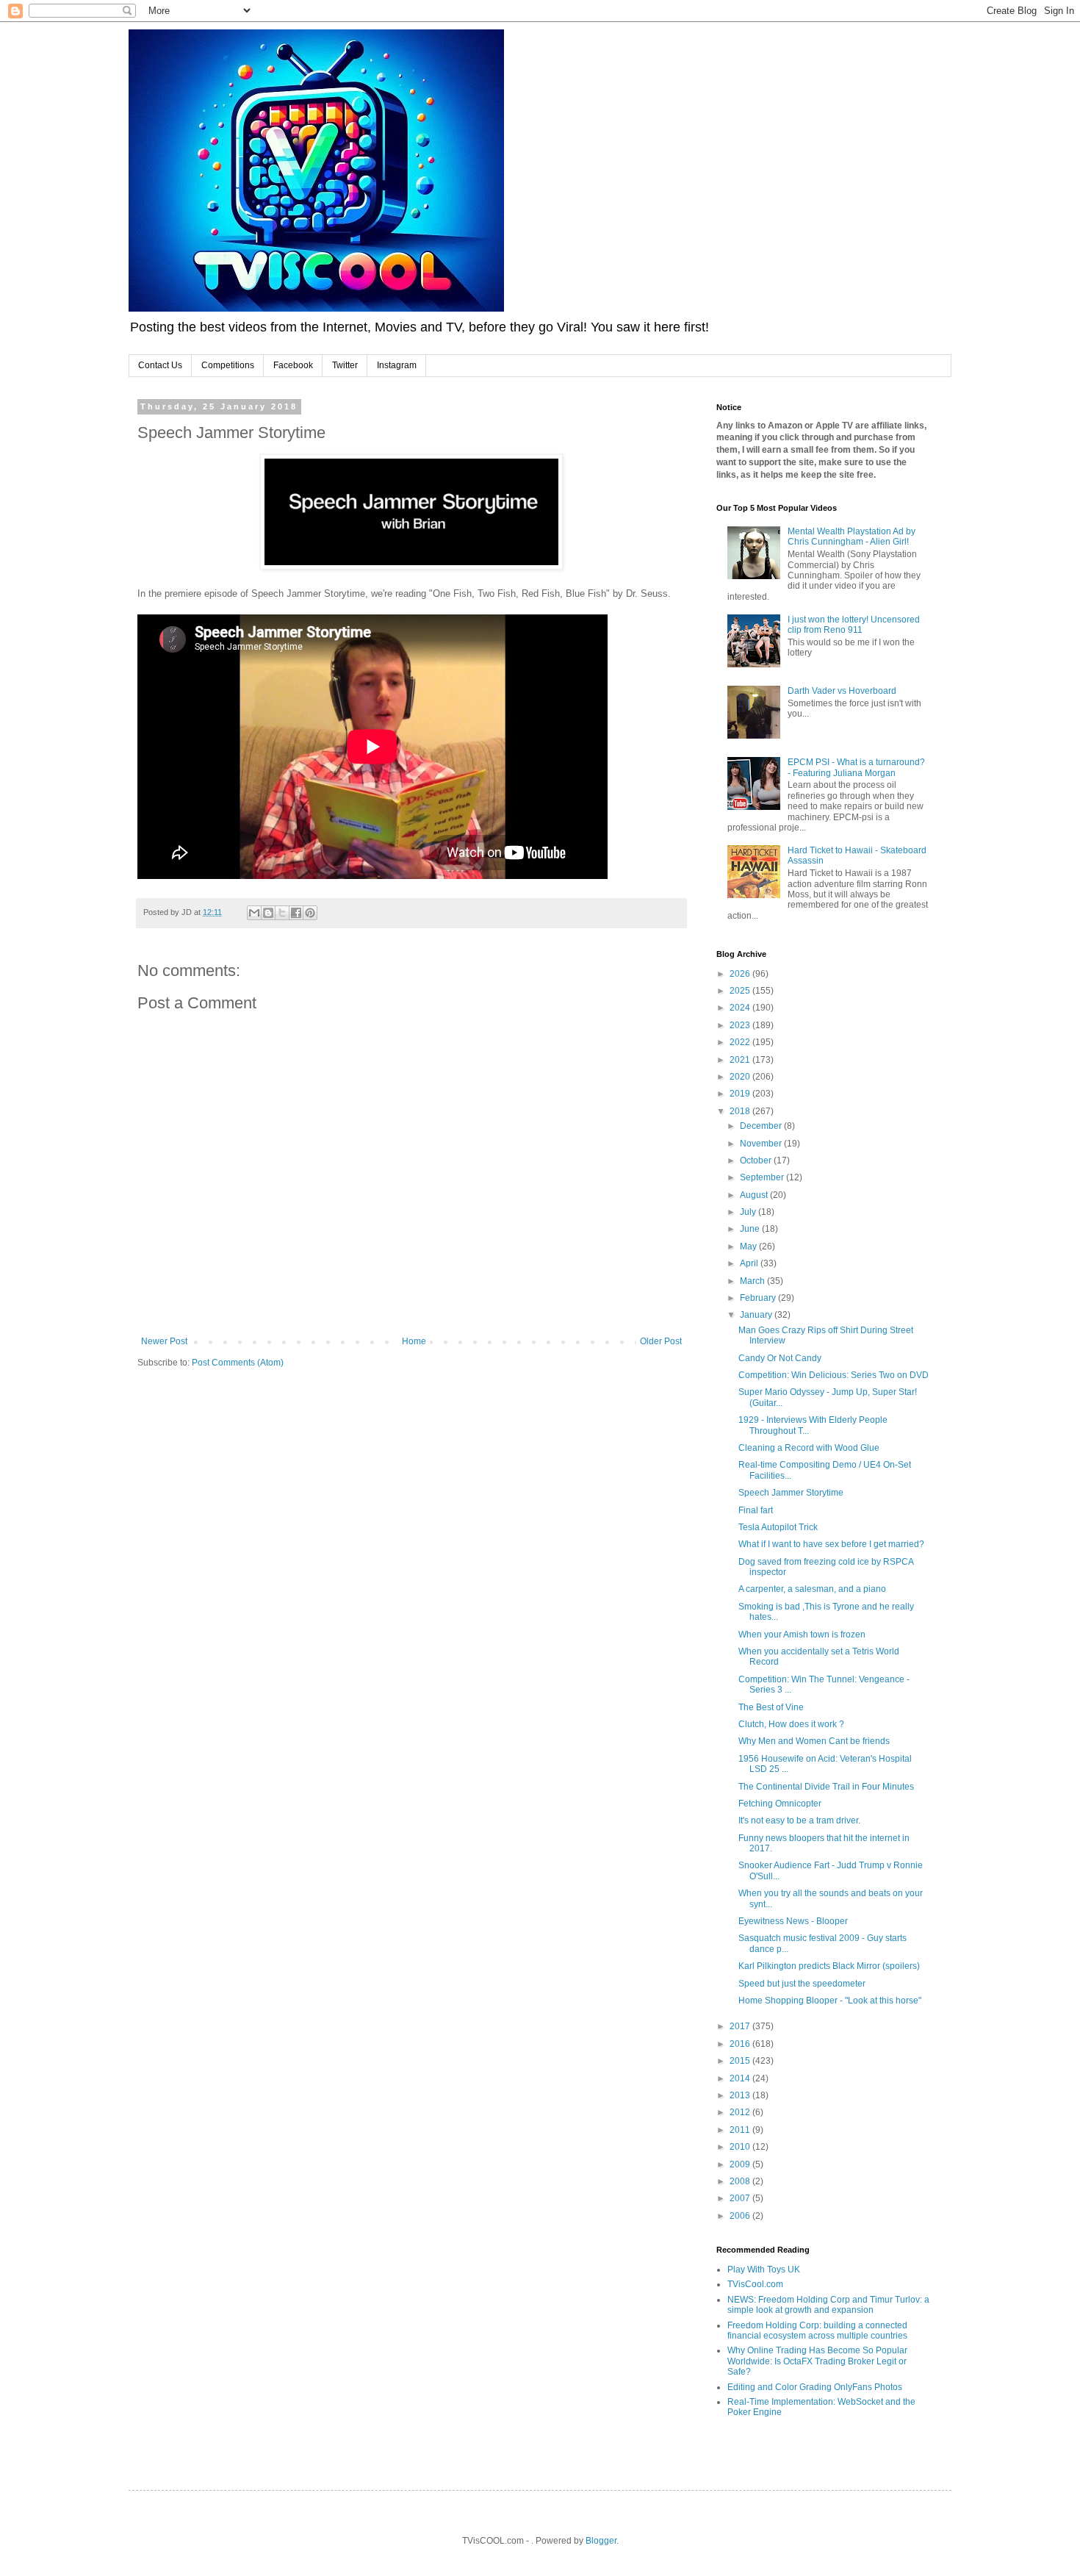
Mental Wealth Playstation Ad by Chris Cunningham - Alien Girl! (852, 537)
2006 (741, 2216)
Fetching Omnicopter (780, 1804)
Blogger (601, 2541)
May (749, 1246)
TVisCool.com (755, 2284)
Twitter (345, 365)
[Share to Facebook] (296, 913)
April (750, 1263)
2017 (741, 2026)
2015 (741, 2061)
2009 (741, 2164)
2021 (741, 1060)
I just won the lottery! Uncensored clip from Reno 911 (854, 625)
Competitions (228, 365)
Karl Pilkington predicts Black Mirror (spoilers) (829, 1966)
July (749, 1212)
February (759, 1298)
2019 (741, 1094)
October (757, 1160)
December (762, 1126)
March (753, 1281)
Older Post (661, 1341)
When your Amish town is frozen (802, 1635)
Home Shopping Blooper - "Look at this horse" (830, 2001)
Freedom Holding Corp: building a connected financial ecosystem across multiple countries (817, 2331)
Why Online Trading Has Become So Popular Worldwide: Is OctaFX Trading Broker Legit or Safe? (817, 2361)
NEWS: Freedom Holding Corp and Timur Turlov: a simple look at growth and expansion (828, 2305)
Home (414, 1341)
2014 (741, 2078)
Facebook (293, 365)
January (757, 1315)
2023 (741, 1025)
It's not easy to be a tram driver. (799, 1820)
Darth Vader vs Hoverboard (842, 691)
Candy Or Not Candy (780, 1358)
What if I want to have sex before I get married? (831, 1544)
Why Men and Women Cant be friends (814, 1741)
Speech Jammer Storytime (791, 1493)
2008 (741, 2181)
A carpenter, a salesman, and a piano (812, 1589)
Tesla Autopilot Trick (778, 1527)
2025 (741, 991)
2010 (741, 2147)
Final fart (756, 1510)
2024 (741, 1008)
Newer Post (164, 1341)
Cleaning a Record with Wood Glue (809, 1448)
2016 (741, 2044)
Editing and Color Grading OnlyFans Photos (815, 2387)
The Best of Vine (771, 1707)
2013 (741, 2095)
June (751, 1229)
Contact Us (160, 365)
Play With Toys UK (764, 2270)
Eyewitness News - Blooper (793, 1921)
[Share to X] (282, 913)
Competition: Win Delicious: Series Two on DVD (834, 1375)
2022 (741, 1042)
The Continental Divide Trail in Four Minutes (826, 1787)
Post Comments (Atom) (238, 1363)
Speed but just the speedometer (802, 1984)
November (762, 1144)
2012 (741, 2112)
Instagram (397, 365)
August (755, 1195)
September (763, 1177)
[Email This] (254, 913)
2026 (741, 974)
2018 (741, 1111)
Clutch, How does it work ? (791, 1724)
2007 (741, 2198)
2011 (741, 2130)
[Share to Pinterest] (310, 913)
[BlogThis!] (268, 913)
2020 (741, 1077)
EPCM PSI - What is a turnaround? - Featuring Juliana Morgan (856, 767)
